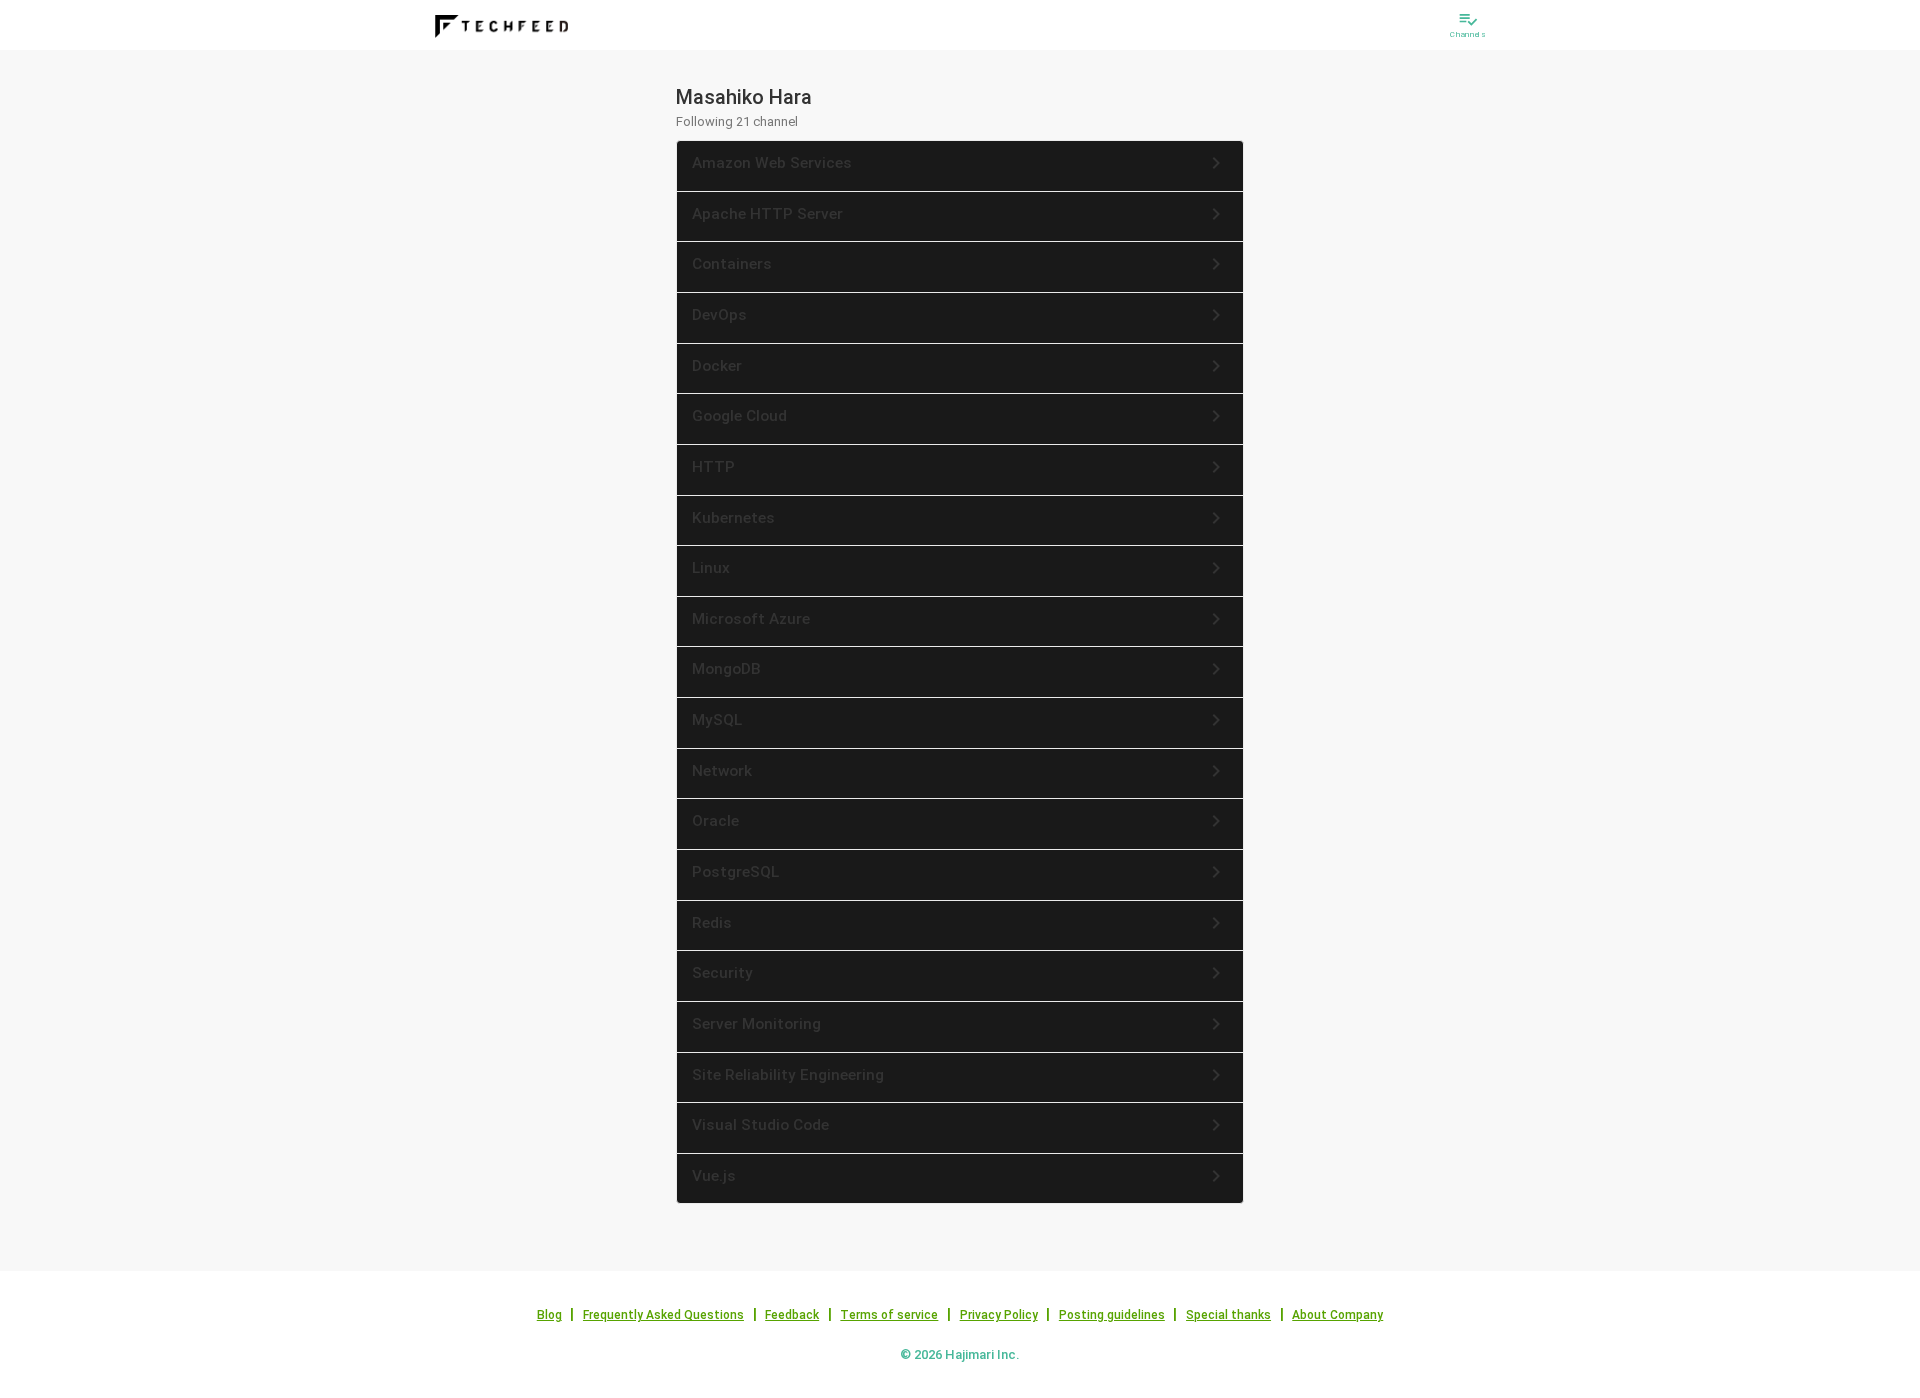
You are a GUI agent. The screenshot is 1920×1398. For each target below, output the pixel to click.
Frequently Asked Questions (663, 1315)
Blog (549, 1315)
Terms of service (889, 1315)
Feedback (792, 1315)
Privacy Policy (999, 1315)
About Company (1337, 1315)
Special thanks (1228, 1315)
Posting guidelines (1112, 1315)
